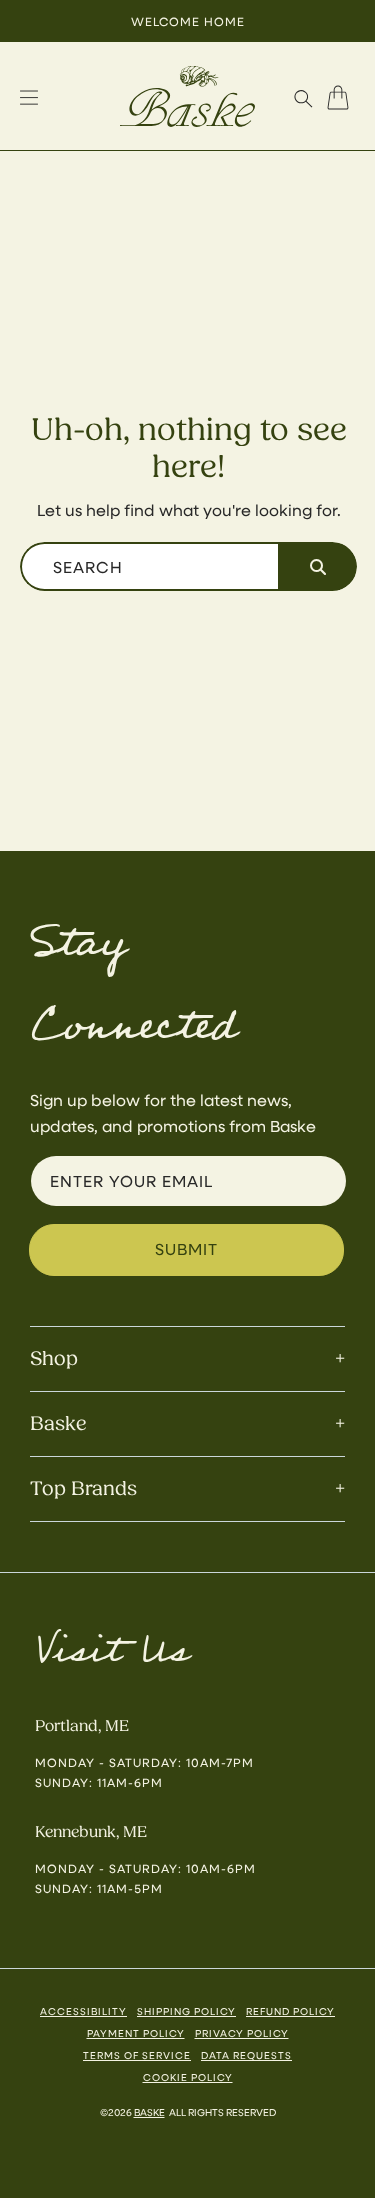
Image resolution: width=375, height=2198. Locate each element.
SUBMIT (186, 1248)
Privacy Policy (242, 2033)
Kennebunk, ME (91, 1832)
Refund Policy (290, 2011)
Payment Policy (136, 2033)
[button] (303, 98)
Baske (149, 2112)
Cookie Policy (188, 2077)
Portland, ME (82, 1726)
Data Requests (246, 2055)
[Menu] (29, 98)
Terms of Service (137, 2055)
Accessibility (83, 2011)
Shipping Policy (186, 2011)
